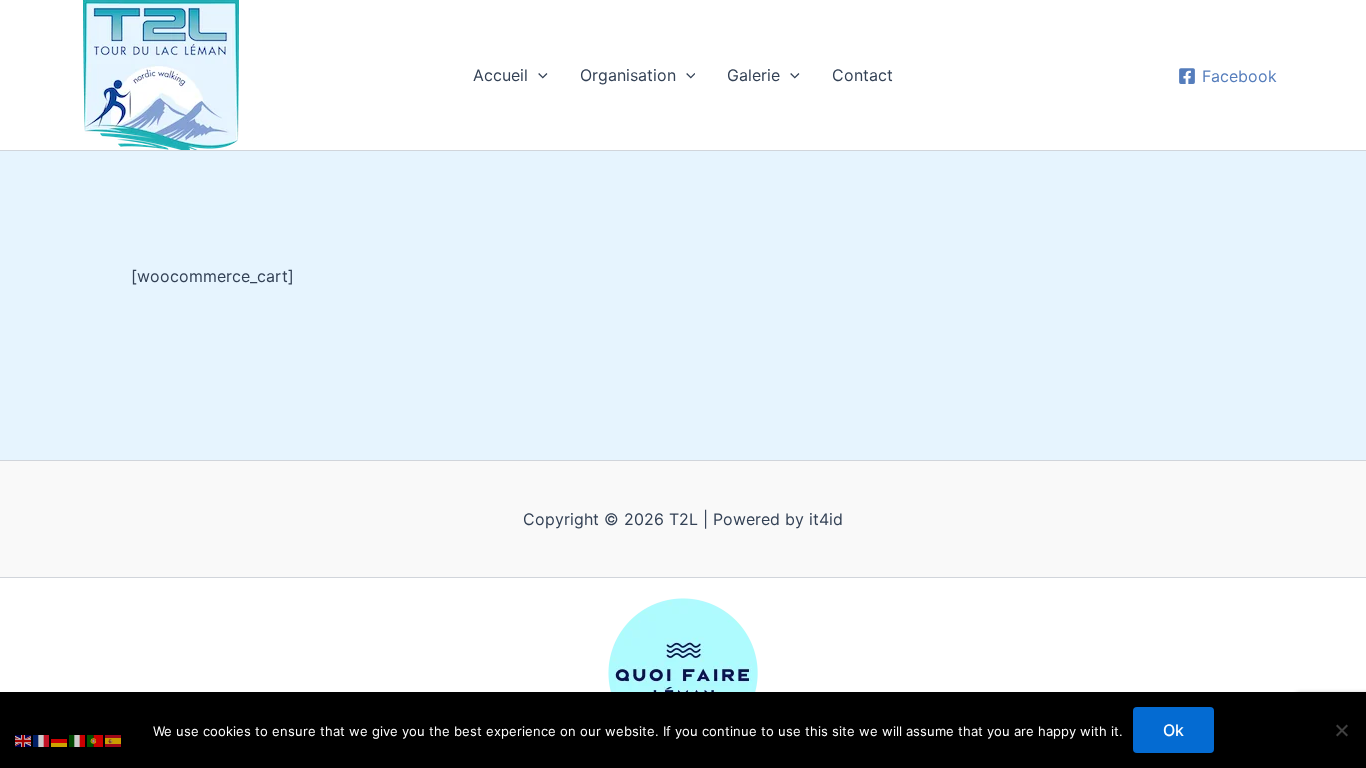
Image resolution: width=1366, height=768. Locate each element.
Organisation (628, 75)
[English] (24, 740)
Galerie (753, 75)
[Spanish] (114, 740)
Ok (1173, 730)
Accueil (500, 75)
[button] (538, 75)
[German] (60, 740)
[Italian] (78, 740)
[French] (42, 740)
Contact (862, 75)
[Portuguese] (96, 740)
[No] (1341, 730)
